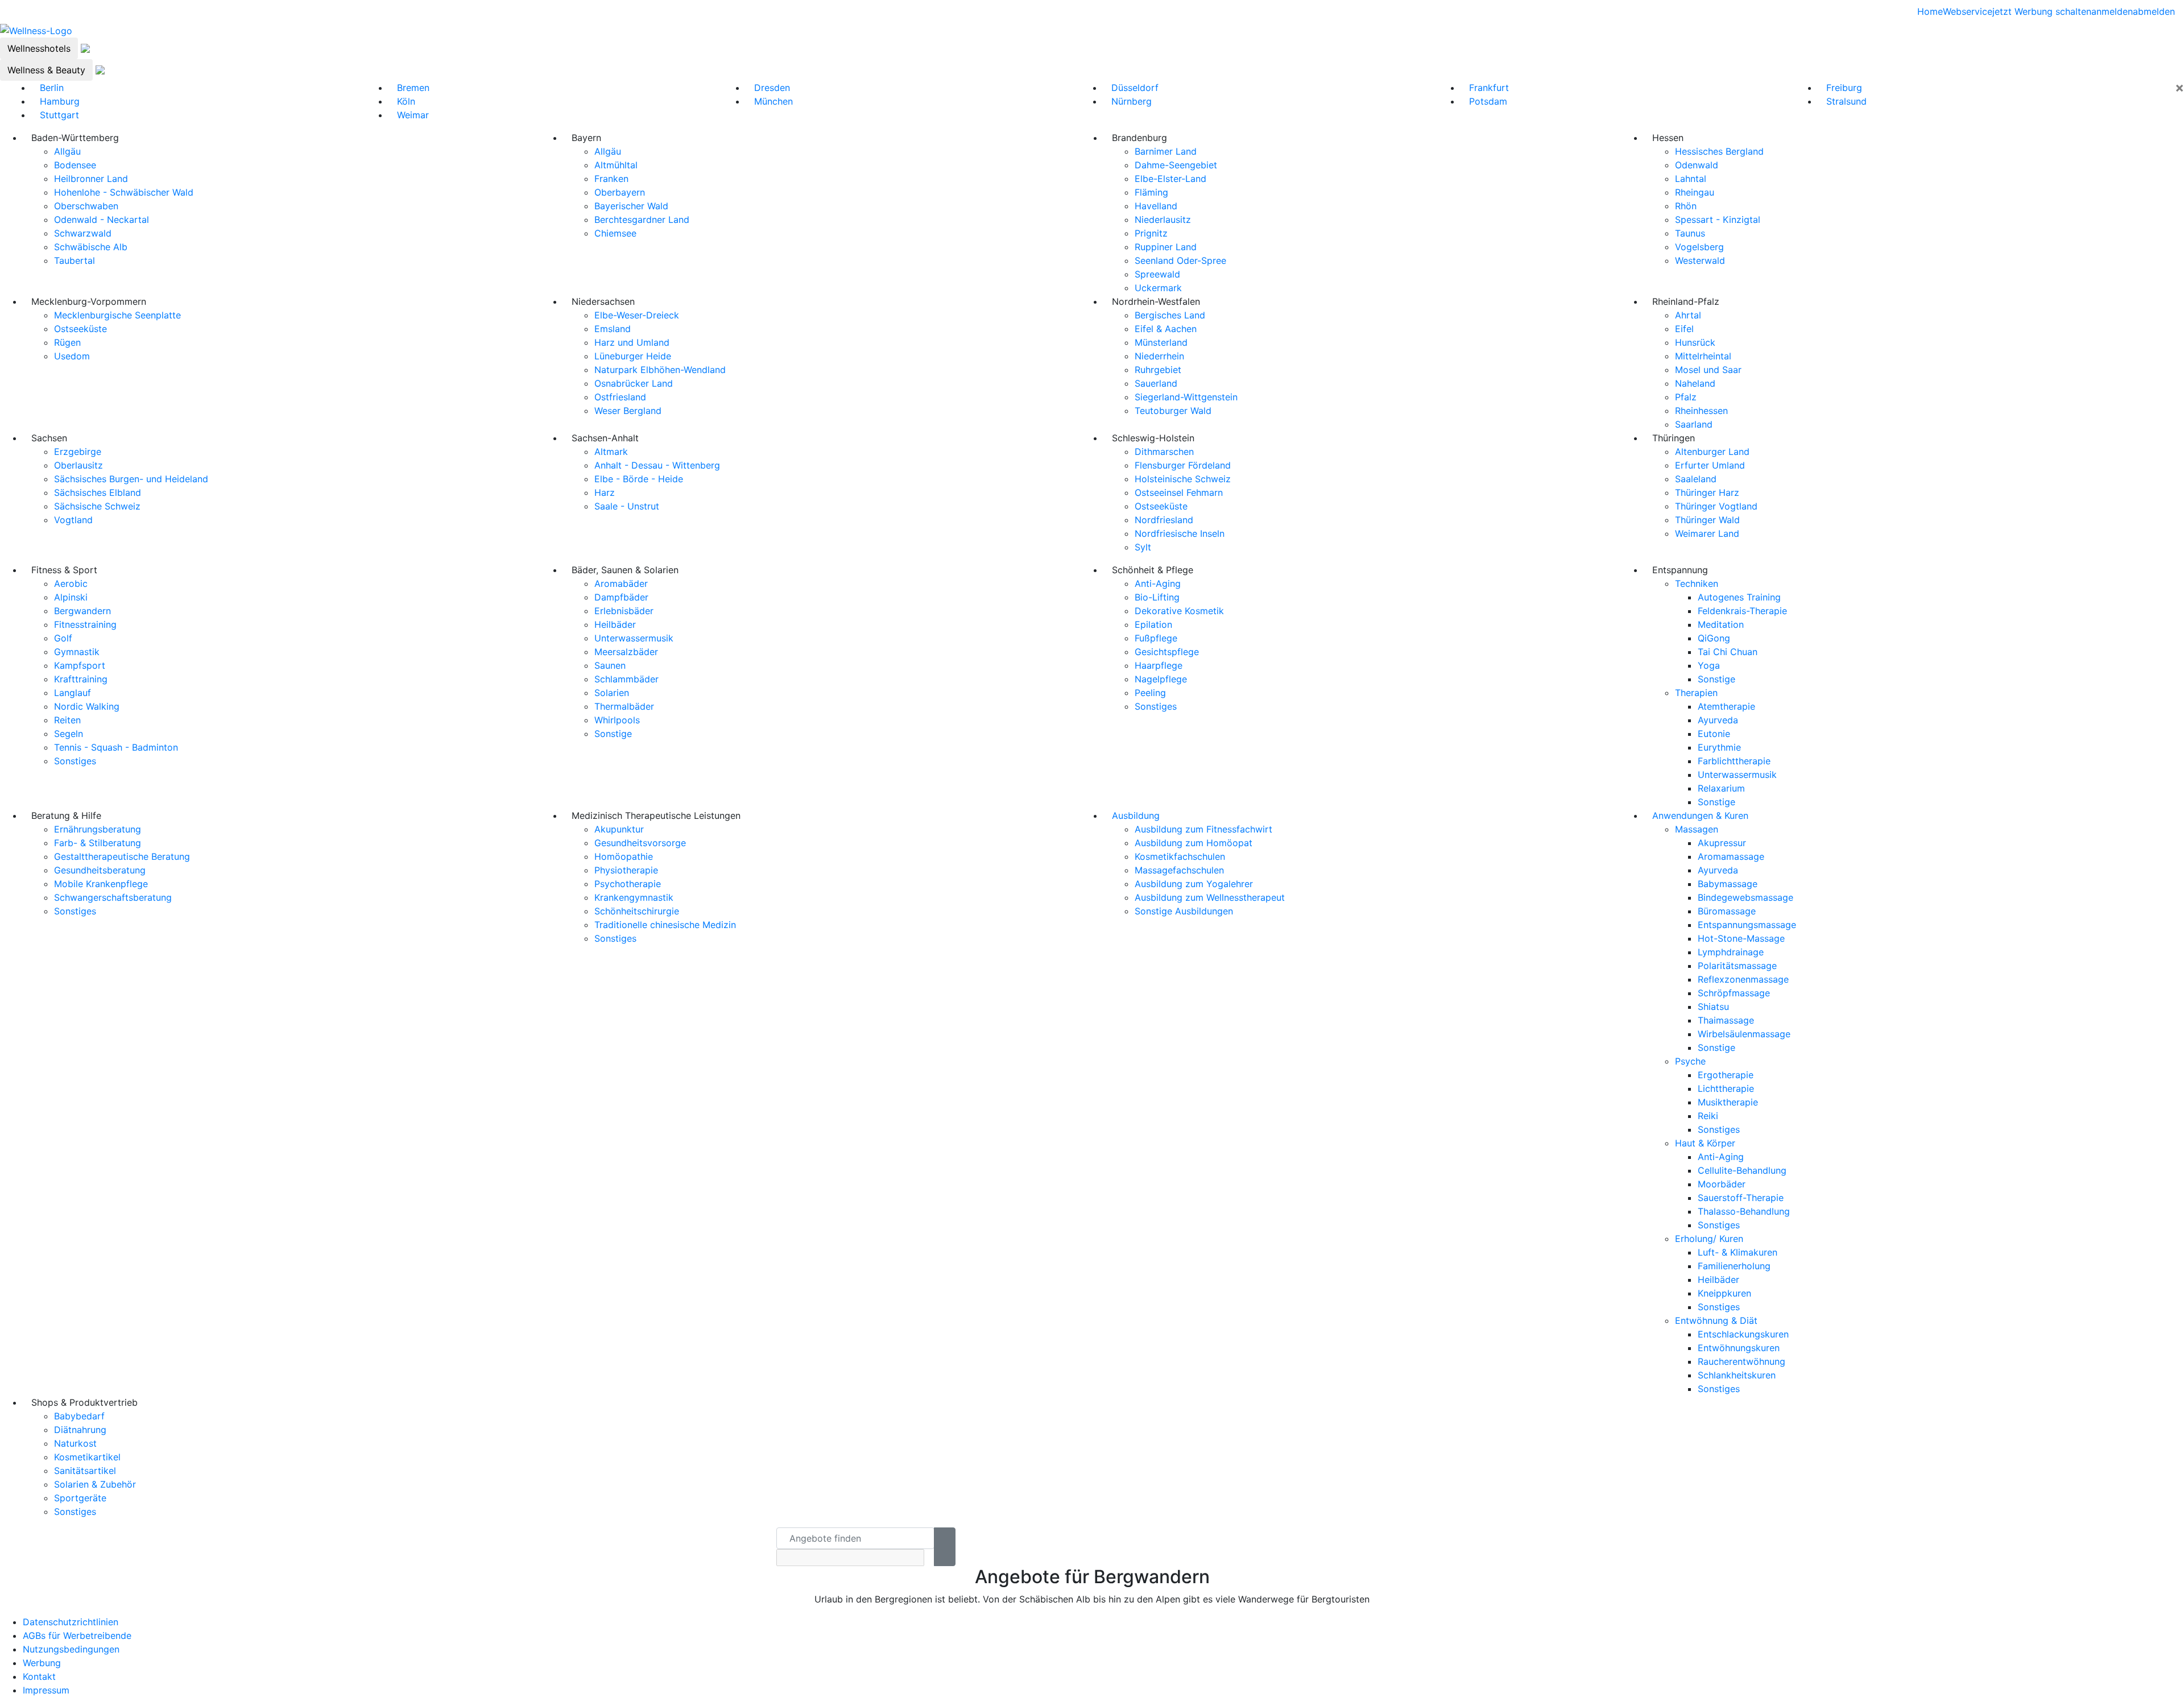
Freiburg (1844, 88)
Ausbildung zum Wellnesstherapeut (1210, 897)
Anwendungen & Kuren (1700, 815)
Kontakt (39, 1676)
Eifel (1684, 329)
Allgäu (67, 151)
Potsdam (1488, 101)
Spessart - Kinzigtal (1718, 220)
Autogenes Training (1739, 597)
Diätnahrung (80, 1430)
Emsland (613, 329)
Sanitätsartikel (85, 1471)
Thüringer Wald (1707, 520)
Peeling (1150, 693)
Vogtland (73, 520)
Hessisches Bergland (1719, 151)
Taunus (1690, 233)
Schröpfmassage (1734, 993)
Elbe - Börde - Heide (639, 479)
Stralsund (1846, 101)
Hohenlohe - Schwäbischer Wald (124, 192)
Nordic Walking (87, 706)
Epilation (1153, 624)
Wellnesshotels (39, 48)
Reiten (67, 720)
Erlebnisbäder (624, 611)
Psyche (1690, 1061)
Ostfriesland (620, 397)
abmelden (2154, 11)
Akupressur (1722, 843)
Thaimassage (1726, 1020)
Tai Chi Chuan (1728, 652)
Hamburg (60, 101)
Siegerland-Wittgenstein (1186, 397)
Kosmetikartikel (87, 1457)
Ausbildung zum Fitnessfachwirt (1203, 829)
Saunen (610, 665)
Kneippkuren (1724, 1293)
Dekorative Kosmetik (1179, 611)
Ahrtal (1688, 315)
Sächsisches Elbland (98, 492)
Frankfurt (1489, 88)
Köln (406, 101)
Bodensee (75, 165)
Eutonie (1714, 734)
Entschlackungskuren (1743, 1334)
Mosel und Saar (1708, 370)
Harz (605, 492)
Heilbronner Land (91, 179)
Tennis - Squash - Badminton (116, 747)
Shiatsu (1713, 1007)
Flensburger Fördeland (1183, 465)
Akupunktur (619, 829)
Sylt (1143, 547)
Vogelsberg (1699, 247)
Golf (63, 638)
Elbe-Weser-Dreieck (637, 315)
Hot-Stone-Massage (1741, 938)
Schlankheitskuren (1737, 1375)
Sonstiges (75, 761)
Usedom (72, 356)
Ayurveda (1718, 720)
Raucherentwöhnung (1742, 1361)
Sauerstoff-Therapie (1741, 1198)
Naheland (1695, 383)
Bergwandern (82, 611)
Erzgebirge (78, 452)
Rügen (67, 342)
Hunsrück (1695, 342)
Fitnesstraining (85, 624)
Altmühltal (616, 165)
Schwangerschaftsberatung (113, 897)
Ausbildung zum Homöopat (1194, 843)
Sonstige (613, 734)
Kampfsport (80, 665)
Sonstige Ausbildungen (1184, 911)
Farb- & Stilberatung (98, 843)
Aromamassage (1731, 856)
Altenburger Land (1712, 452)
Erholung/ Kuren (1709, 1239)
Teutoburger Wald (1173, 411)
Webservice (1968, 11)
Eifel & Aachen (1166, 329)
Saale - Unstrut (627, 506)
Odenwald (1697, 165)
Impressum (46, 1690)
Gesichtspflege (1167, 652)
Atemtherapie (1726, 706)
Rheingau (1695, 192)
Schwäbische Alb (91, 247)
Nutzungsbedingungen (71, 1649)
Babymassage (1728, 884)
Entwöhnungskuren (1739, 1348)
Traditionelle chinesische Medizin (665, 925)
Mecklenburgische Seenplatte (117, 315)
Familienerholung (1734, 1266)
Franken (611, 179)
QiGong (1714, 638)
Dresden (772, 88)
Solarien (612, 693)
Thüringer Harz (1707, 492)
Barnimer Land (1166, 151)
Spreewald (1157, 274)
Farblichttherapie (1734, 761)
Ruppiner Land (1166, 247)
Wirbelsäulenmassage (1744, 1034)
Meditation (1721, 624)
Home (1930, 11)
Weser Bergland (628, 411)
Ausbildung (1136, 815)
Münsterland (1161, 342)
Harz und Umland (632, 342)
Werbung (42, 1663)
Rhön (1686, 206)
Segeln (69, 734)
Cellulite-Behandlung (1742, 1170)
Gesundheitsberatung (100, 870)
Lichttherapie (1726, 1088)
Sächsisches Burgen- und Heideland (131, 479)
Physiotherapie (626, 870)
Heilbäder (615, 624)
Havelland (1156, 206)
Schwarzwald (83, 233)
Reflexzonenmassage (1743, 979)
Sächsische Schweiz (97, 506)
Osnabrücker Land (634, 383)
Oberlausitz (78, 465)
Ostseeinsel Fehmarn (1179, 492)
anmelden (2112, 11)
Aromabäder (621, 583)
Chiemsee (615, 233)
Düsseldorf (1135, 88)
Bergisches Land (1170, 315)
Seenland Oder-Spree (1180, 260)
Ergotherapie (1726, 1075)
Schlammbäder (626, 679)
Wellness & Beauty (46, 70)
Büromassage (1727, 911)
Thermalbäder (624, 706)
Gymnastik (77, 652)
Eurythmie (1719, 747)
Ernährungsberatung (98, 829)
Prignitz (1151, 233)
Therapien (1696, 693)
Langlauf (73, 693)
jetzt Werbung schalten (2042, 11)
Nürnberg (1132, 101)
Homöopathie (624, 856)
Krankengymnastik (634, 897)
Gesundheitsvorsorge (640, 843)
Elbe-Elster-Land (1170, 179)
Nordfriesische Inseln (1180, 533)
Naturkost (75, 1443)
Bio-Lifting (1157, 597)
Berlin (52, 88)
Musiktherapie (1728, 1102)
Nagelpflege (1161, 679)
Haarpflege (1159, 665)
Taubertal (75, 260)
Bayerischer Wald (631, 206)
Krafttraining (81, 679)
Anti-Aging (1158, 583)
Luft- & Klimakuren (1738, 1252)
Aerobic (71, 583)
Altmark (611, 452)
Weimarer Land (1707, 533)
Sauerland (1156, 383)
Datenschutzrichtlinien (71, 1622)
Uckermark (1158, 288)
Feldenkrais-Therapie (1742, 611)
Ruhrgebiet (1158, 370)
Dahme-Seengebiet (1176, 165)
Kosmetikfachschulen (1180, 856)
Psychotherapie (628, 884)
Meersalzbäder (626, 652)
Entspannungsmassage (1747, 925)
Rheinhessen (1701, 411)
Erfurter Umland (1710, 465)
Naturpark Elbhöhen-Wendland (660, 370)
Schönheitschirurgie (637, 911)
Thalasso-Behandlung (1744, 1211)
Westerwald (1700, 260)
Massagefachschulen (1179, 870)
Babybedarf (79, 1416)
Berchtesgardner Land (642, 220)
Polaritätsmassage (1737, 966)
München (773, 101)
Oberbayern (620, 192)
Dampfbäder (621, 597)
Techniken (1697, 583)
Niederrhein (1159, 356)
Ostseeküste (80, 329)
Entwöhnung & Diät (1716, 1320)
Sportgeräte (80, 1498)
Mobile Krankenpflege (101, 884)
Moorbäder (1722, 1184)
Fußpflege (1156, 638)
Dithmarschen (1164, 452)
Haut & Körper (1705, 1143)
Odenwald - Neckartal (102, 220)
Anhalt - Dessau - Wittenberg (657, 465)
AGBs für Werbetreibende (77, 1635)
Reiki (1708, 1116)
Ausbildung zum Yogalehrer (1194, 884)
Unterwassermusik (634, 638)
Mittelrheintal (1703, 356)
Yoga (1709, 665)
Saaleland (1696, 479)
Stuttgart (59, 115)
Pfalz (1686, 397)
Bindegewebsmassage (1745, 897)
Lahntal (1691, 179)
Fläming (1151, 192)
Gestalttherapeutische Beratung (122, 856)
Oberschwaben (86, 206)
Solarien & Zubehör (95, 1484)
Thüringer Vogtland (1716, 506)
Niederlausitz (1163, 220)
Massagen (1697, 829)
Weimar (413, 115)
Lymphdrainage (1731, 952)
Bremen (413, 88)
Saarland (1694, 424)
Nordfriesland (1164, 520)
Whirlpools (617, 720)
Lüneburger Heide (633, 356)
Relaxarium (1721, 788)
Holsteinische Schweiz (1183, 479)
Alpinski (71, 597)
